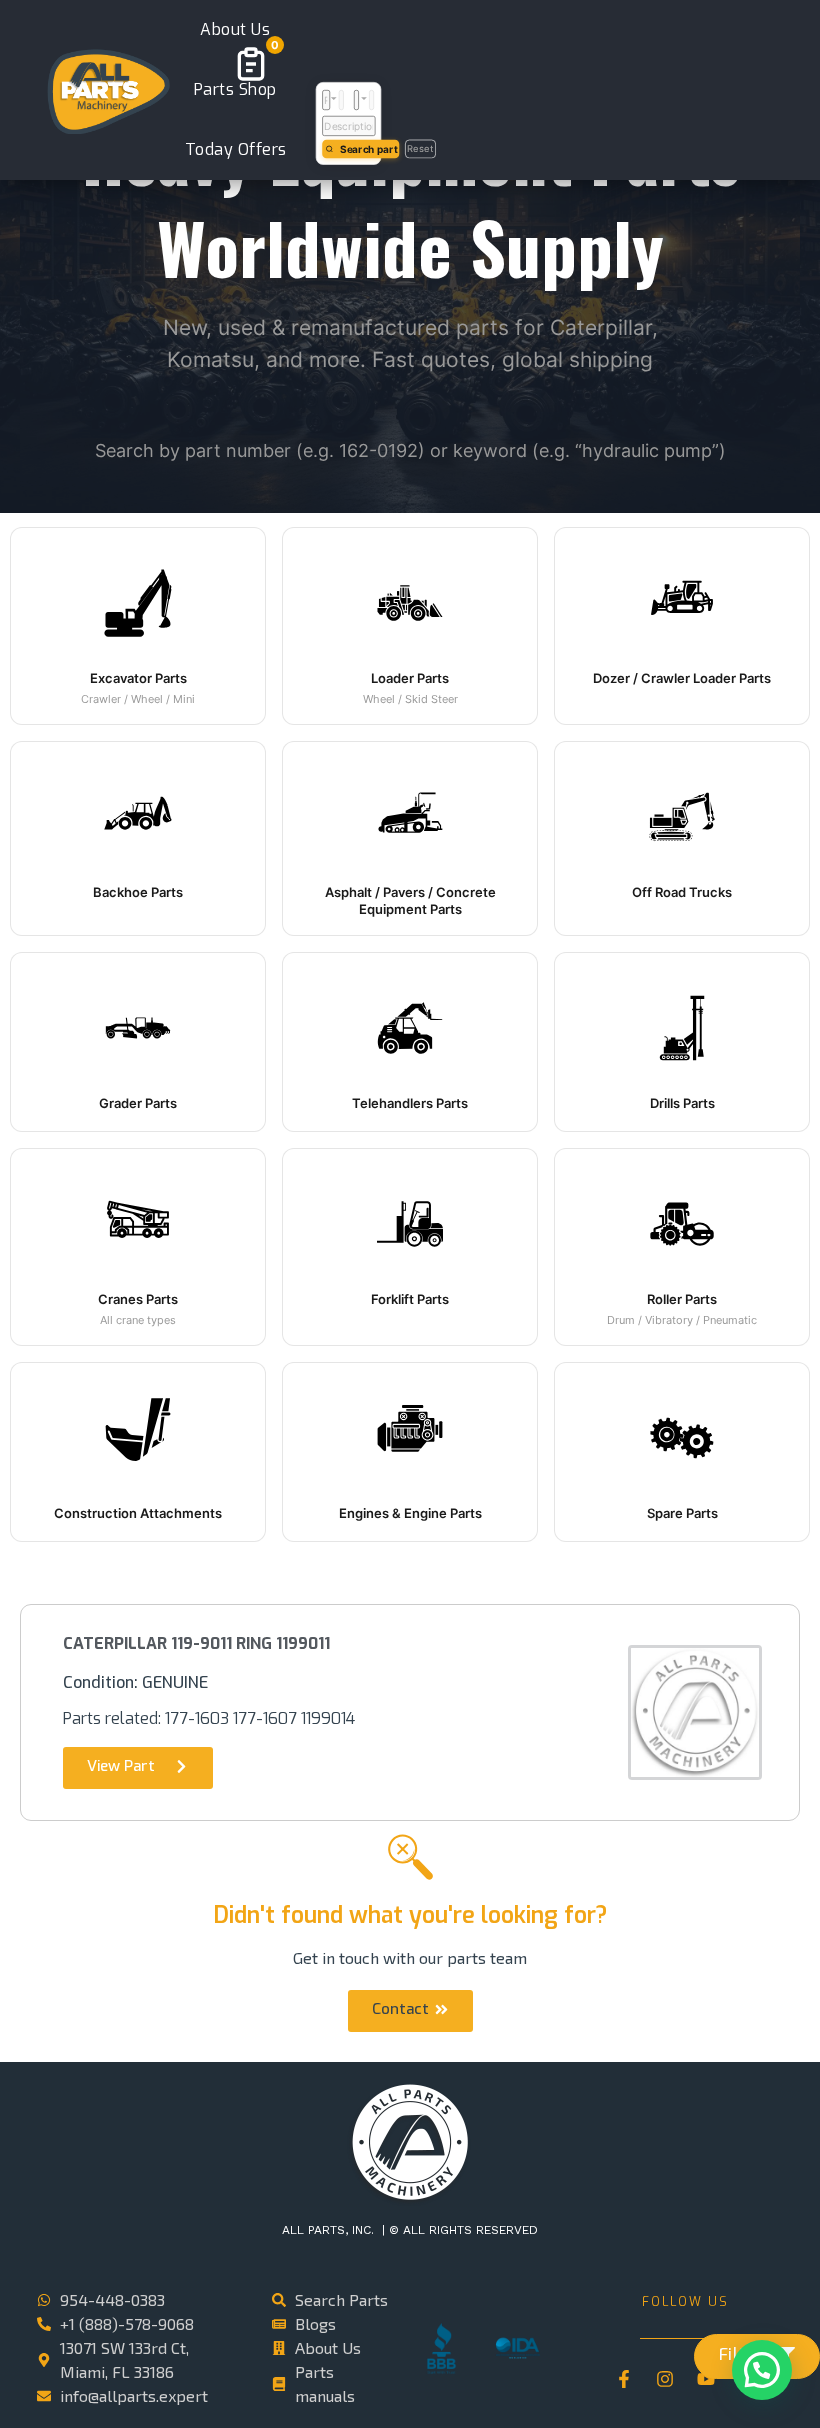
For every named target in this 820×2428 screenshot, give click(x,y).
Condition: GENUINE (135, 1682)
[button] (138, 626)
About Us (235, 29)
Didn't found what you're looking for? (410, 1915)
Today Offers (236, 149)
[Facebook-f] (624, 2379)
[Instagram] (665, 2379)
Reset (421, 148)
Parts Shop (235, 89)
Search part (369, 148)
